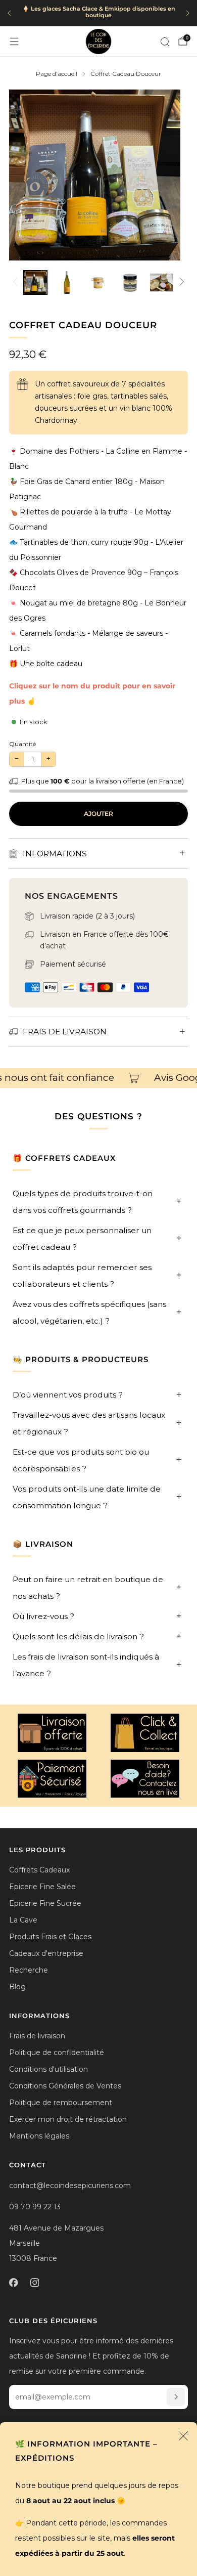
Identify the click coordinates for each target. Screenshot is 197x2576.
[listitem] (98, 13)
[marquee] (98, 1078)
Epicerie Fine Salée (42, 1887)
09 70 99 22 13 (35, 2207)
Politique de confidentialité (57, 2053)
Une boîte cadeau (51, 664)
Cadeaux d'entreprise (46, 1953)
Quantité (22, 744)
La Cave (23, 1920)
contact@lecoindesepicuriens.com (70, 2186)
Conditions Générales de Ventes (65, 2086)
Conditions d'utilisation (48, 2069)
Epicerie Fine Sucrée (45, 1903)
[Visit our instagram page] (34, 2283)
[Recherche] (165, 41)
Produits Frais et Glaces (50, 1937)
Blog (17, 1987)
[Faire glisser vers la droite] (180, 282)
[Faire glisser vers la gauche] (17, 282)
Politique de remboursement (61, 2103)
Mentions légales (39, 2136)
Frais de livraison (37, 2036)
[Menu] (14, 41)
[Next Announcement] (188, 13)
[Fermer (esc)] (183, 2436)
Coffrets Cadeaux (39, 1870)
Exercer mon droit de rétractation (68, 2119)
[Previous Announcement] (9, 13)
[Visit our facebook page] (13, 2283)
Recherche (29, 1970)
